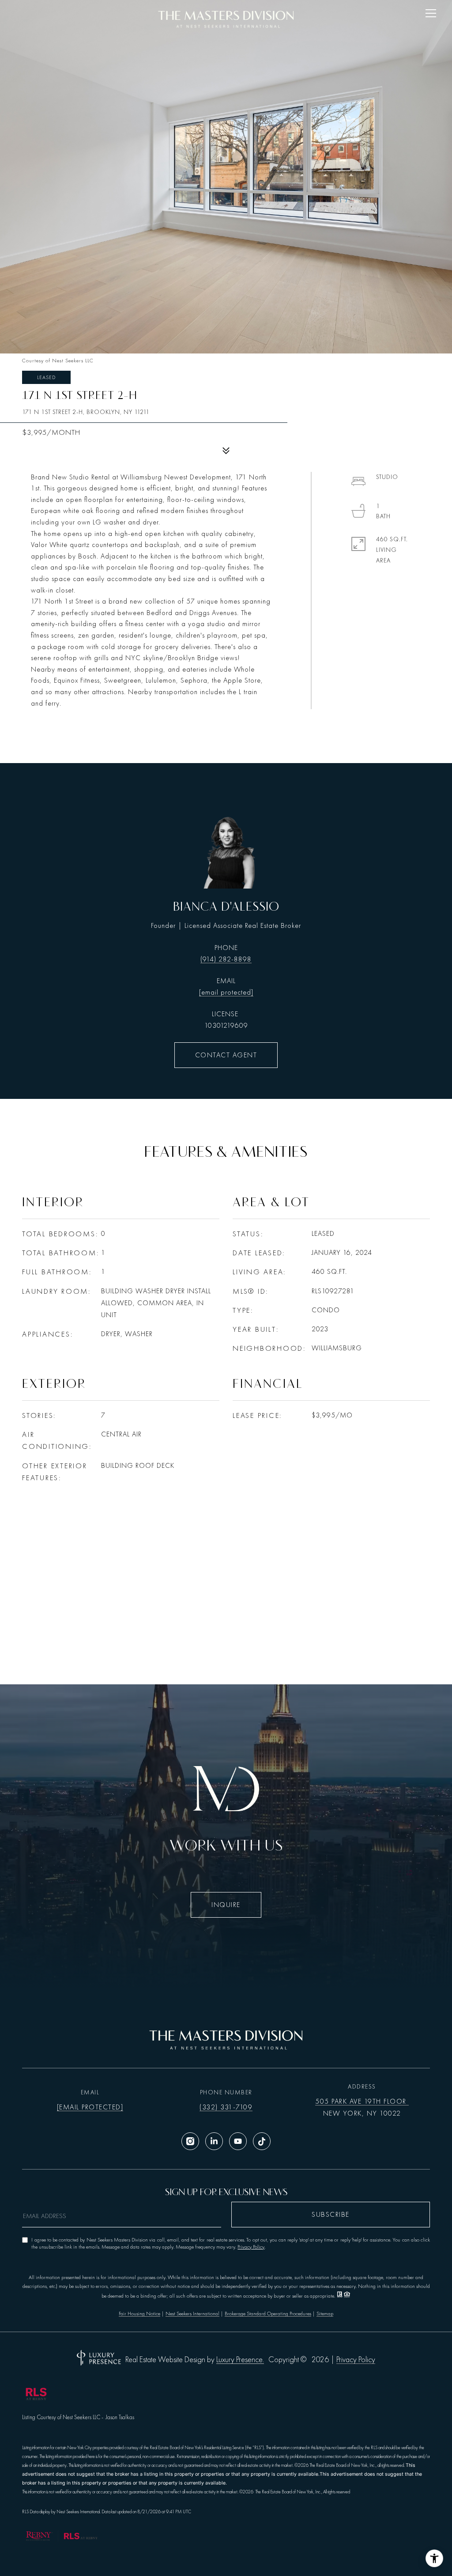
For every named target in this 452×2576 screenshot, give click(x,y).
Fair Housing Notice (139, 2314)
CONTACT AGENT (226, 1055)
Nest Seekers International (192, 2314)
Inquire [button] (226, 1905)
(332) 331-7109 (226, 2107)
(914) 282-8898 (226, 959)
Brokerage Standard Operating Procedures (268, 2314)
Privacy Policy (251, 2247)
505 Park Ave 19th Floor (362, 2101)
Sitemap (325, 2314)
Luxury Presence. (240, 2360)
